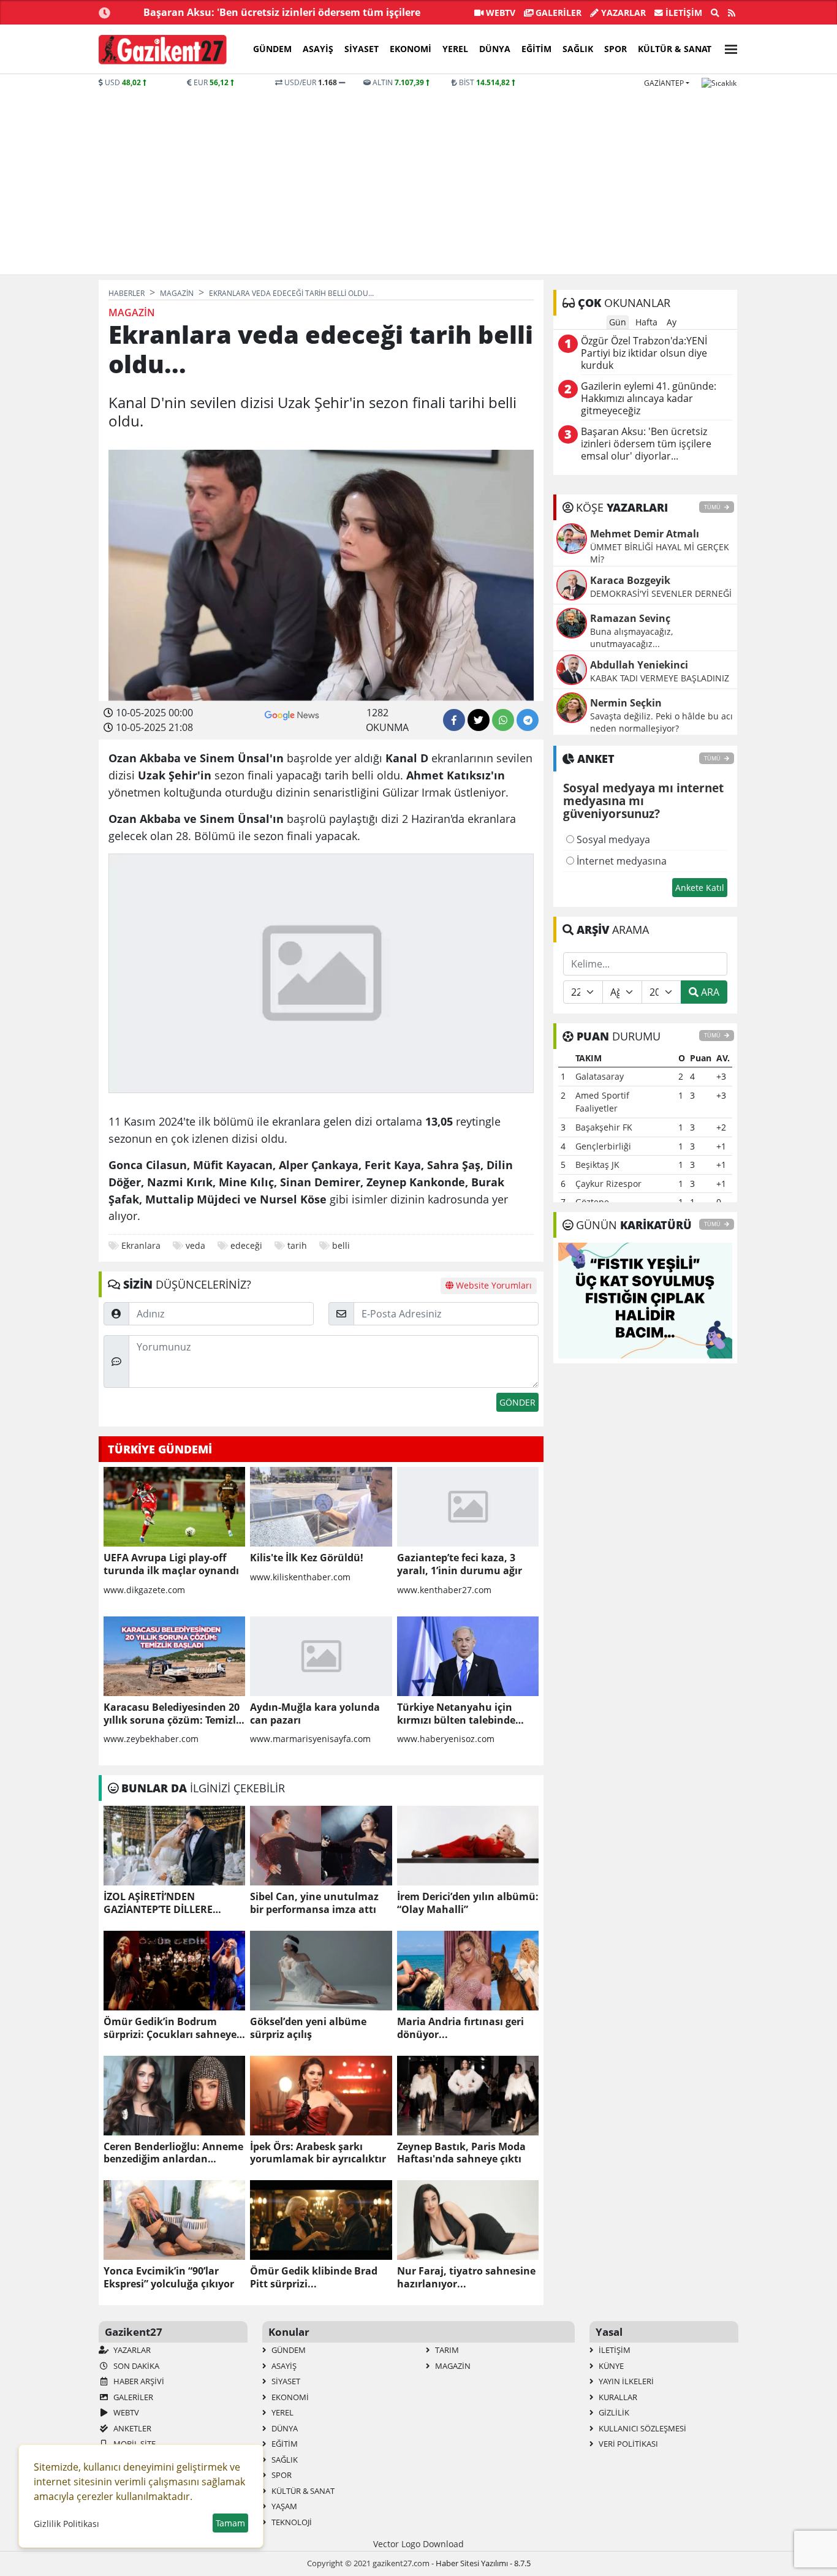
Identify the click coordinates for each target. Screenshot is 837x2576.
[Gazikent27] (163, 50)
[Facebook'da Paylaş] (454, 720)
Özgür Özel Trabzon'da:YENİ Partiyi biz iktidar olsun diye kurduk (644, 353)
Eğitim (536, 49)
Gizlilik (613, 2412)
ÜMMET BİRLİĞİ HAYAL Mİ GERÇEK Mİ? (660, 553)
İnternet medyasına (620, 861)
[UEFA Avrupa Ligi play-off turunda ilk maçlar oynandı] (174, 1507)
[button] (727, 47)
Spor (615, 49)
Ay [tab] (672, 322)
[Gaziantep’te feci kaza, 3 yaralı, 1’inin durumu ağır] (468, 1507)
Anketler (131, 2428)
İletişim (683, 13)
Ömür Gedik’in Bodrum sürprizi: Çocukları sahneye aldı (170, 2028)
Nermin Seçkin (626, 703)
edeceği (246, 1245)
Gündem (272, 49)
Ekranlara (141, 1245)
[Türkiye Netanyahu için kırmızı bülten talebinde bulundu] (468, 1656)
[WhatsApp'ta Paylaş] (503, 720)
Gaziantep (664, 83)
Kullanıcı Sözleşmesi (642, 2428)
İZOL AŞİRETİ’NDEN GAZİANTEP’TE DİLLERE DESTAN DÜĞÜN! (158, 1903)
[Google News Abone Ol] (292, 714)
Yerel (455, 49)
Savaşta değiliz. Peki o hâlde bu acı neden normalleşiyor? (661, 722)
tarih (297, 1245)
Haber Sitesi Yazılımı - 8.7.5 (483, 2563)
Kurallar (617, 2397)
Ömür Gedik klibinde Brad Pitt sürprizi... (314, 2278)
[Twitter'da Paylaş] (479, 720)
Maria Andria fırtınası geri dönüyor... (460, 2028)
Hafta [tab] (646, 322)
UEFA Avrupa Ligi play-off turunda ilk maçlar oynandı (171, 1564)
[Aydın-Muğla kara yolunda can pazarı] (321, 1656)
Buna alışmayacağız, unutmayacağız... (631, 638)
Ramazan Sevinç (630, 618)
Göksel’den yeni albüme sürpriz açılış (308, 2028)
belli (341, 1245)
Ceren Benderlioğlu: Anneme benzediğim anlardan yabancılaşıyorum (173, 2153)
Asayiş (318, 49)
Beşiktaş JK (597, 1165)
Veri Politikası (627, 2444)
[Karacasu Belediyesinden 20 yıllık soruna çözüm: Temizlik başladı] (174, 1656)
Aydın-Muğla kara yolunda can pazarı (315, 1714)
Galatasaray (600, 1076)
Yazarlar (622, 13)
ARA (709, 992)
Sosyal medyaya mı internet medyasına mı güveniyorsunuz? (643, 801)
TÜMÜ (713, 507)
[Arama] (715, 13)
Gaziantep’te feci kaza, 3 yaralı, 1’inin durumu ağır (460, 1564)
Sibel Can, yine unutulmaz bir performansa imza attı (314, 1903)
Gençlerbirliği (603, 1146)
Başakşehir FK (604, 1127)
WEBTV (499, 13)
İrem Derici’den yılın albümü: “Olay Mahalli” (468, 1903)
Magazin (452, 2366)
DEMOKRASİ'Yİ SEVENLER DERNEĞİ (661, 593)
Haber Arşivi (138, 2381)
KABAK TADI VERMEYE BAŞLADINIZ (660, 678)
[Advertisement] (418, 180)
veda (195, 1245)
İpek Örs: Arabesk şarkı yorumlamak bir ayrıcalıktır (318, 2153)
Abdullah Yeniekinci (639, 665)
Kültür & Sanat (675, 49)
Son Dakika (135, 2366)
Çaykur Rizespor (608, 1184)
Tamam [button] (230, 2523)
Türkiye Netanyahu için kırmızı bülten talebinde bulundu (456, 1714)
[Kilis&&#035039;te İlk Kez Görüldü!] (321, 1507)
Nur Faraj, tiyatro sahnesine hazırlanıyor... (466, 2278)
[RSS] (732, 13)
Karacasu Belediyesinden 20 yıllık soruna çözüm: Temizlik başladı (174, 1714)
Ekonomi (411, 49)
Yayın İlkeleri (625, 2381)
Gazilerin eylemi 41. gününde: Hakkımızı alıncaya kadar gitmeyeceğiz (649, 399)
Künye (610, 2366)
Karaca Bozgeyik (630, 580)
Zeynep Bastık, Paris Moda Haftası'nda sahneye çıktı (461, 2153)
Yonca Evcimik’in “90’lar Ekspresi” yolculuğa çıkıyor (169, 2278)
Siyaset (362, 49)
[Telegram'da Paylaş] (528, 720)
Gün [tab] (618, 322)
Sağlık (578, 49)
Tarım (446, 2350)
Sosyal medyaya (612, 839)
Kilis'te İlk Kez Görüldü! (307, 1558)
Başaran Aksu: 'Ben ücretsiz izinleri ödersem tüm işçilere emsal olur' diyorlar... (646, 444)
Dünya (495, 49)
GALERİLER (557, 13)
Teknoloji (291, 2522)
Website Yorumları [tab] (493, 1285)
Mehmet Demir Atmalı (645, 534)
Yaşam (283, 2506)
